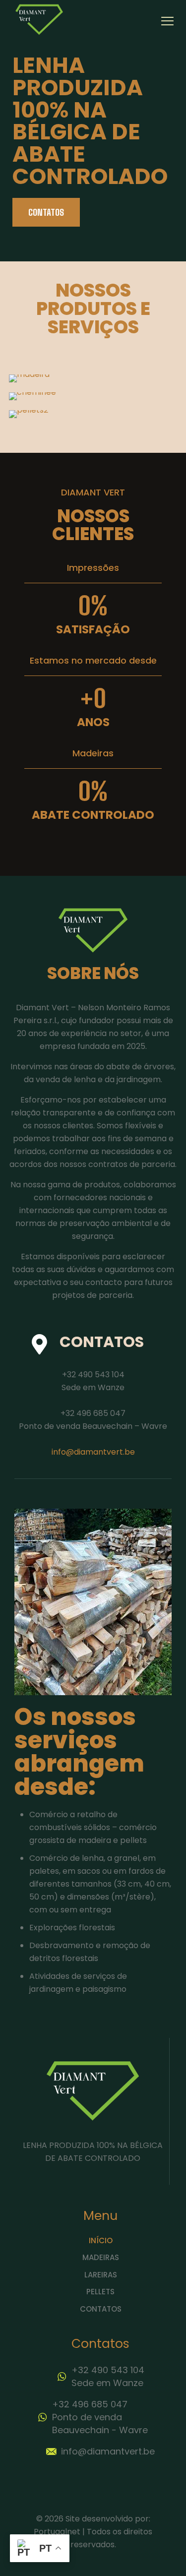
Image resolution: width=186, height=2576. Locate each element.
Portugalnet (57, 2532)
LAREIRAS (101, 2275)
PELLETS (100, 2292)
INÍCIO (101, 2240)
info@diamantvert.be (93, 1452)
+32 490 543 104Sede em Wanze (108, 2376)
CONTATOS (101, 2309)
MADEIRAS (101, 2257)
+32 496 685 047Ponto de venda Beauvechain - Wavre (100, 2417)
